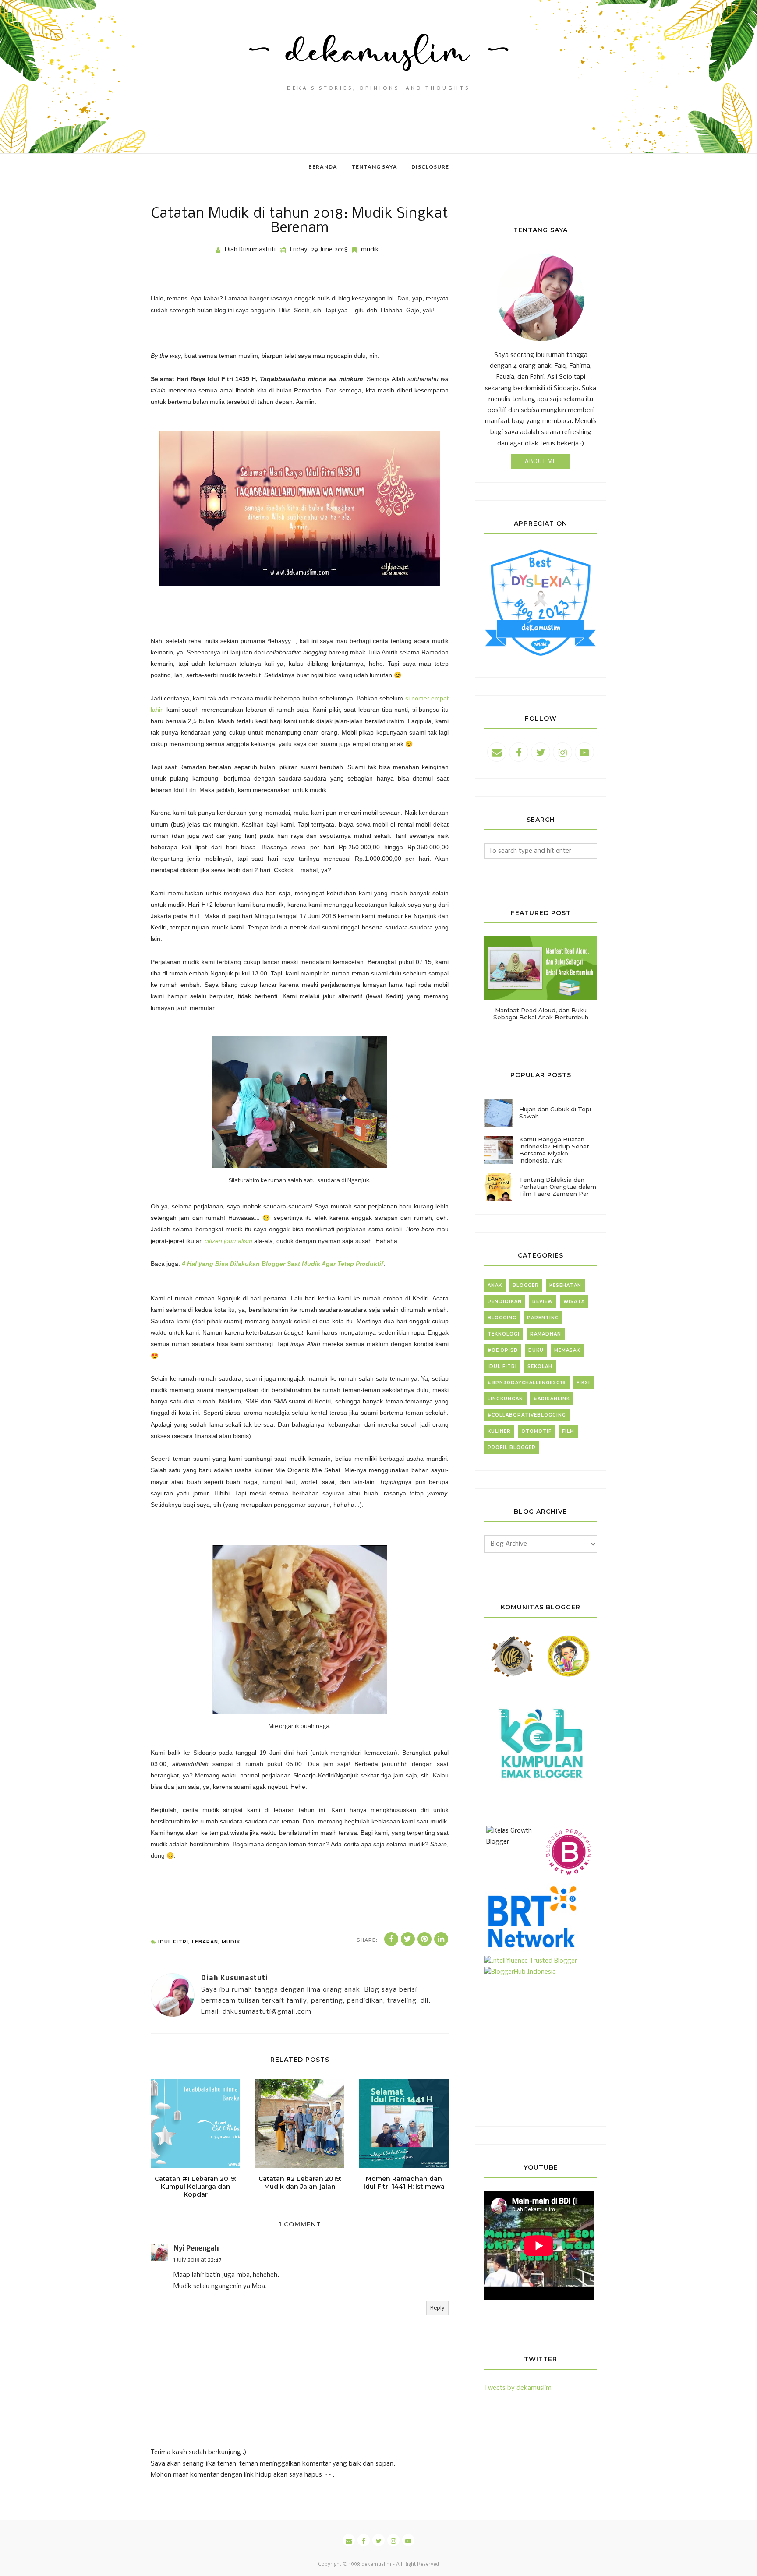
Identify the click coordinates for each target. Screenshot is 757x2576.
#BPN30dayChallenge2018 (527, 1383)
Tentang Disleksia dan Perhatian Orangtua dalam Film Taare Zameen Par (558, 1187)
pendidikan (505, 1302)
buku (536, 1350)
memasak (567, 1350)
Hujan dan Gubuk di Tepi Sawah (555, 1113)
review (543, 1302)
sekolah (540, 1366)
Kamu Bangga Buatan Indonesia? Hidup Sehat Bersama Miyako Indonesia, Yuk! (554, 1150)
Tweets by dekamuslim (518, 2388)
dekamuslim (376, 2565)
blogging (502, 1318)
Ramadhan (546, 1334)
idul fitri (173, 1942)
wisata (574, 1302)
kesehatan (565, 1285)
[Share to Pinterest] (424, 1939)
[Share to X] (408, 1939)
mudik (370, 250)
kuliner (499, 1431)
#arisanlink (552, 1399)
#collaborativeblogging (527, 1415)
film (568, 1431)
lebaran (205, 1942)
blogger (526, 1285)
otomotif (536, 1431)
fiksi (583, 1383)
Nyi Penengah (196, 2249)
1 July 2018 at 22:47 (198, 2260)
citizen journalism (228, 1241)
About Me (541, 461)
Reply (437, 2308)
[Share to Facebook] (391, 1939)
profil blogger (512, 1447)
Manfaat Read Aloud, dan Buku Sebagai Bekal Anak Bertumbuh (541, 1014)
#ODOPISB (503, 1350)
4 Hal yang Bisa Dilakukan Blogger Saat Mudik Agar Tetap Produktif (283, 1264)
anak (495, 1285)
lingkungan (505, 1399)
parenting (543, 1318)
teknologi (504, 1334)
